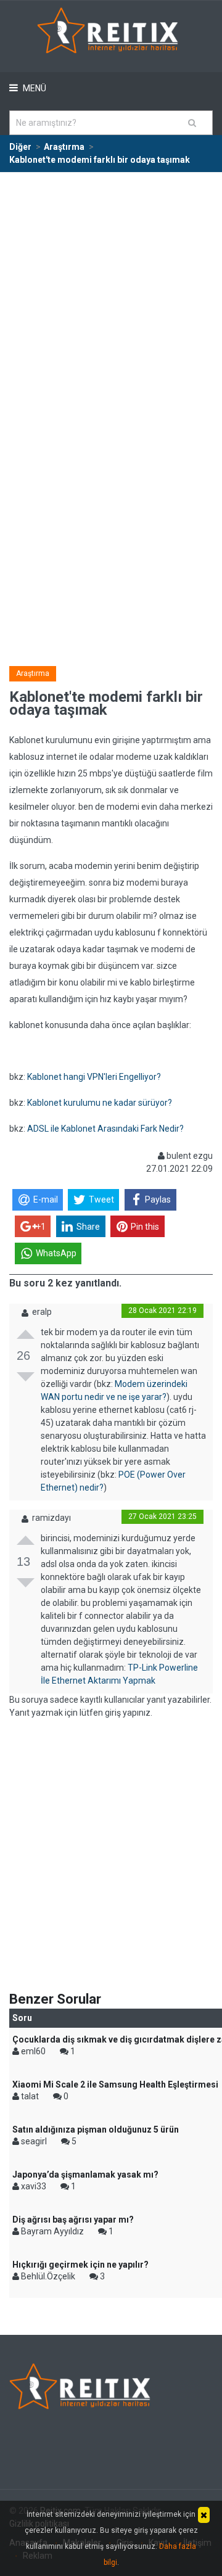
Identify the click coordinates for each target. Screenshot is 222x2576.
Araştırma (33, 673)
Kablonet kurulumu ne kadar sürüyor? (100, 1103)
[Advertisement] (111, 290)
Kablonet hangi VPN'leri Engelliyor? (94, 1077)
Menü (34, 88)
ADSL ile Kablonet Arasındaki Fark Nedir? (105, 1129)
